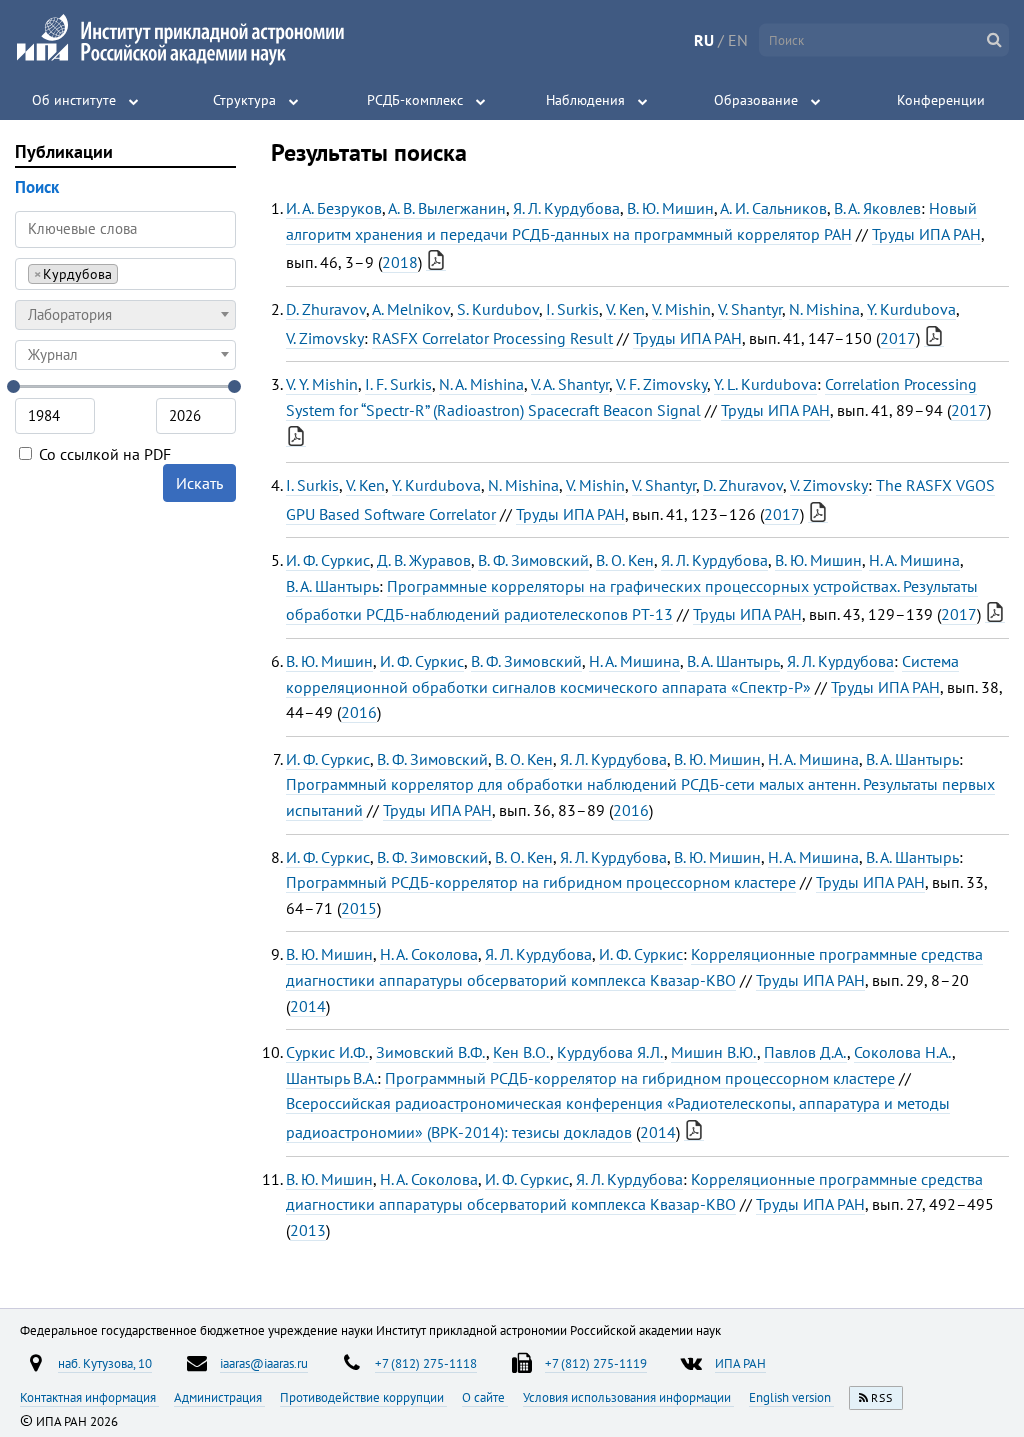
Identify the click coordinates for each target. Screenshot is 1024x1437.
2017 (898, 338)
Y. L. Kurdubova (765, 384)
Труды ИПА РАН (926, 234)
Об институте (74, 100)
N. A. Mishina (481, 384)
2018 (400, 262)
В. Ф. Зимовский (533, 560)
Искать (199, 483)
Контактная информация (89, 1397)
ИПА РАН (740, 1363)
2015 (359, 908)
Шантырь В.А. (331, 1078)
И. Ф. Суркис (328, 560)
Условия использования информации (628, 1397)
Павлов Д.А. (805, 1052)
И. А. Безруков (334, 208)
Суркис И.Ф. (327, 1052)
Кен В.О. (521, 1052)
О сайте (485, 1397)
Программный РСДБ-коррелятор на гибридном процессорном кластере (541, 882)
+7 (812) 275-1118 (426, 1363)
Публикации (64, 151)
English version (791, 1397)
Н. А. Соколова (429, 954)
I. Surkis (572, 309)
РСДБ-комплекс (415, 100)
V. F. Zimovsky (661, 384)
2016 (359, 712)
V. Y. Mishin (322, 384)
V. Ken (625, 309)
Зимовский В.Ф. (431, 1052)
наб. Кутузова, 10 (105, 1363)
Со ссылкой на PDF (103, 454)
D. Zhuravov (326, 309)
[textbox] (125, 315)
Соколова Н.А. (903, 1052)
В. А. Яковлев (877, 208)
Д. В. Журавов (424, 560)
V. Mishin (681, 309)
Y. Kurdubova (911, 309)
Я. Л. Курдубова (566, 208)
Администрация (219, 1397)
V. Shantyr (750, 309)
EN (738, 40)
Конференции (941, 100)
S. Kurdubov (498, 309)
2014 (308, 1006)
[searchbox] (128, 273)
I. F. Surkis (398, 384)
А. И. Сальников (773, 208)
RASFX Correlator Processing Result (492, 338)
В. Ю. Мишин (670, 208)
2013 (308, 1230)
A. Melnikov (411, 309)
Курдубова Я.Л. (610, 1052)
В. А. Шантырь (332, 586)
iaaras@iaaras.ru (264, 1363)
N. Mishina (824, 309)
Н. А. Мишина (914, 560)
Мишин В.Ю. (714, 1052)
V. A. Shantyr (570, 384)
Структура (244, 100)
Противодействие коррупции (363, 1397)
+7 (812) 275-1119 (596, 1363)
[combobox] (125, 274)
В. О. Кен (625, 560)
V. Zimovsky (325, 338)
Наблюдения (585, 100)
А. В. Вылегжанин (447, 208)
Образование (756, 100)
